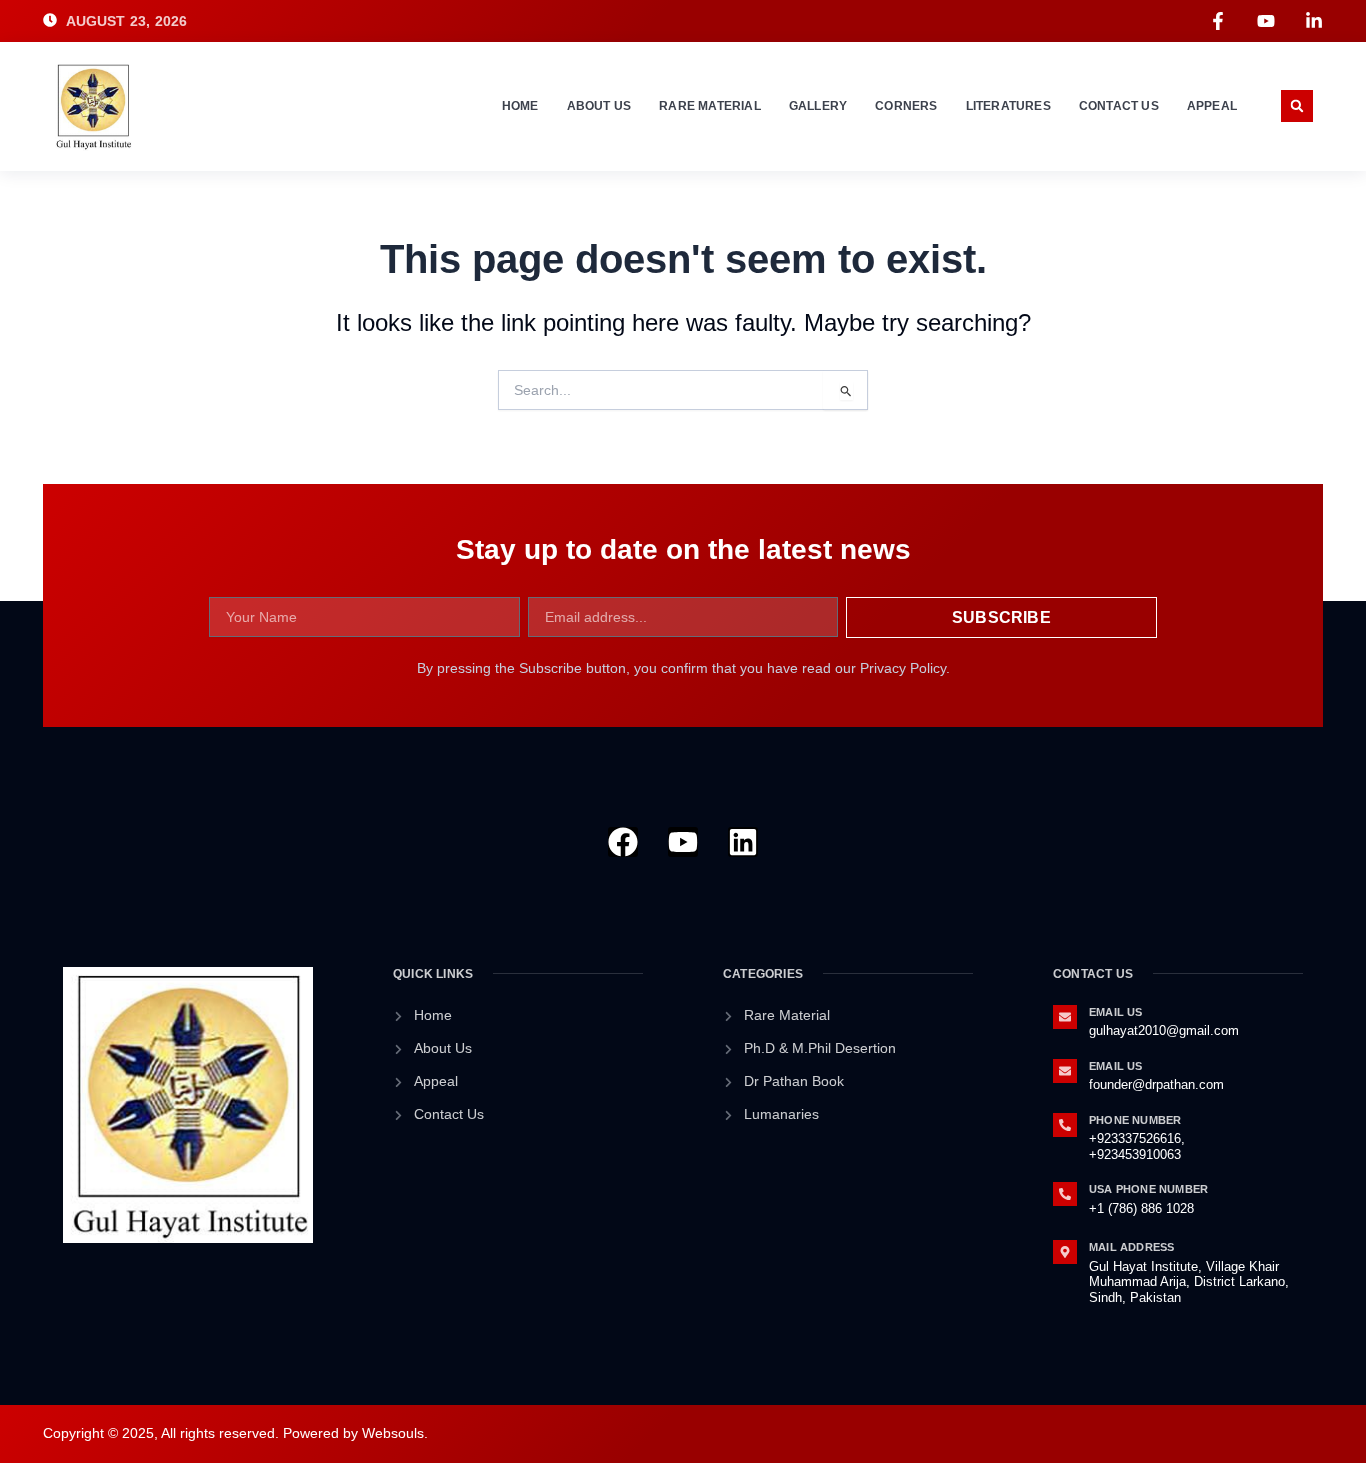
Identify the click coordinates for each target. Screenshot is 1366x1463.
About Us (599, 106)
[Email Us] (1065, 1017)
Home (520, 106)
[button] (1297, 106)
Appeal (1212, 106)
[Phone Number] (1065, 1125)
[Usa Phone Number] (1065, 1194)
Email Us (1116, 1012)
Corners (906, 106)
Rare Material (710, 106)
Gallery (818, 106)
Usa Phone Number (1148, 1189)
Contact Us (1119, 106)
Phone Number (1135, 1120)
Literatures (1008, 106)
